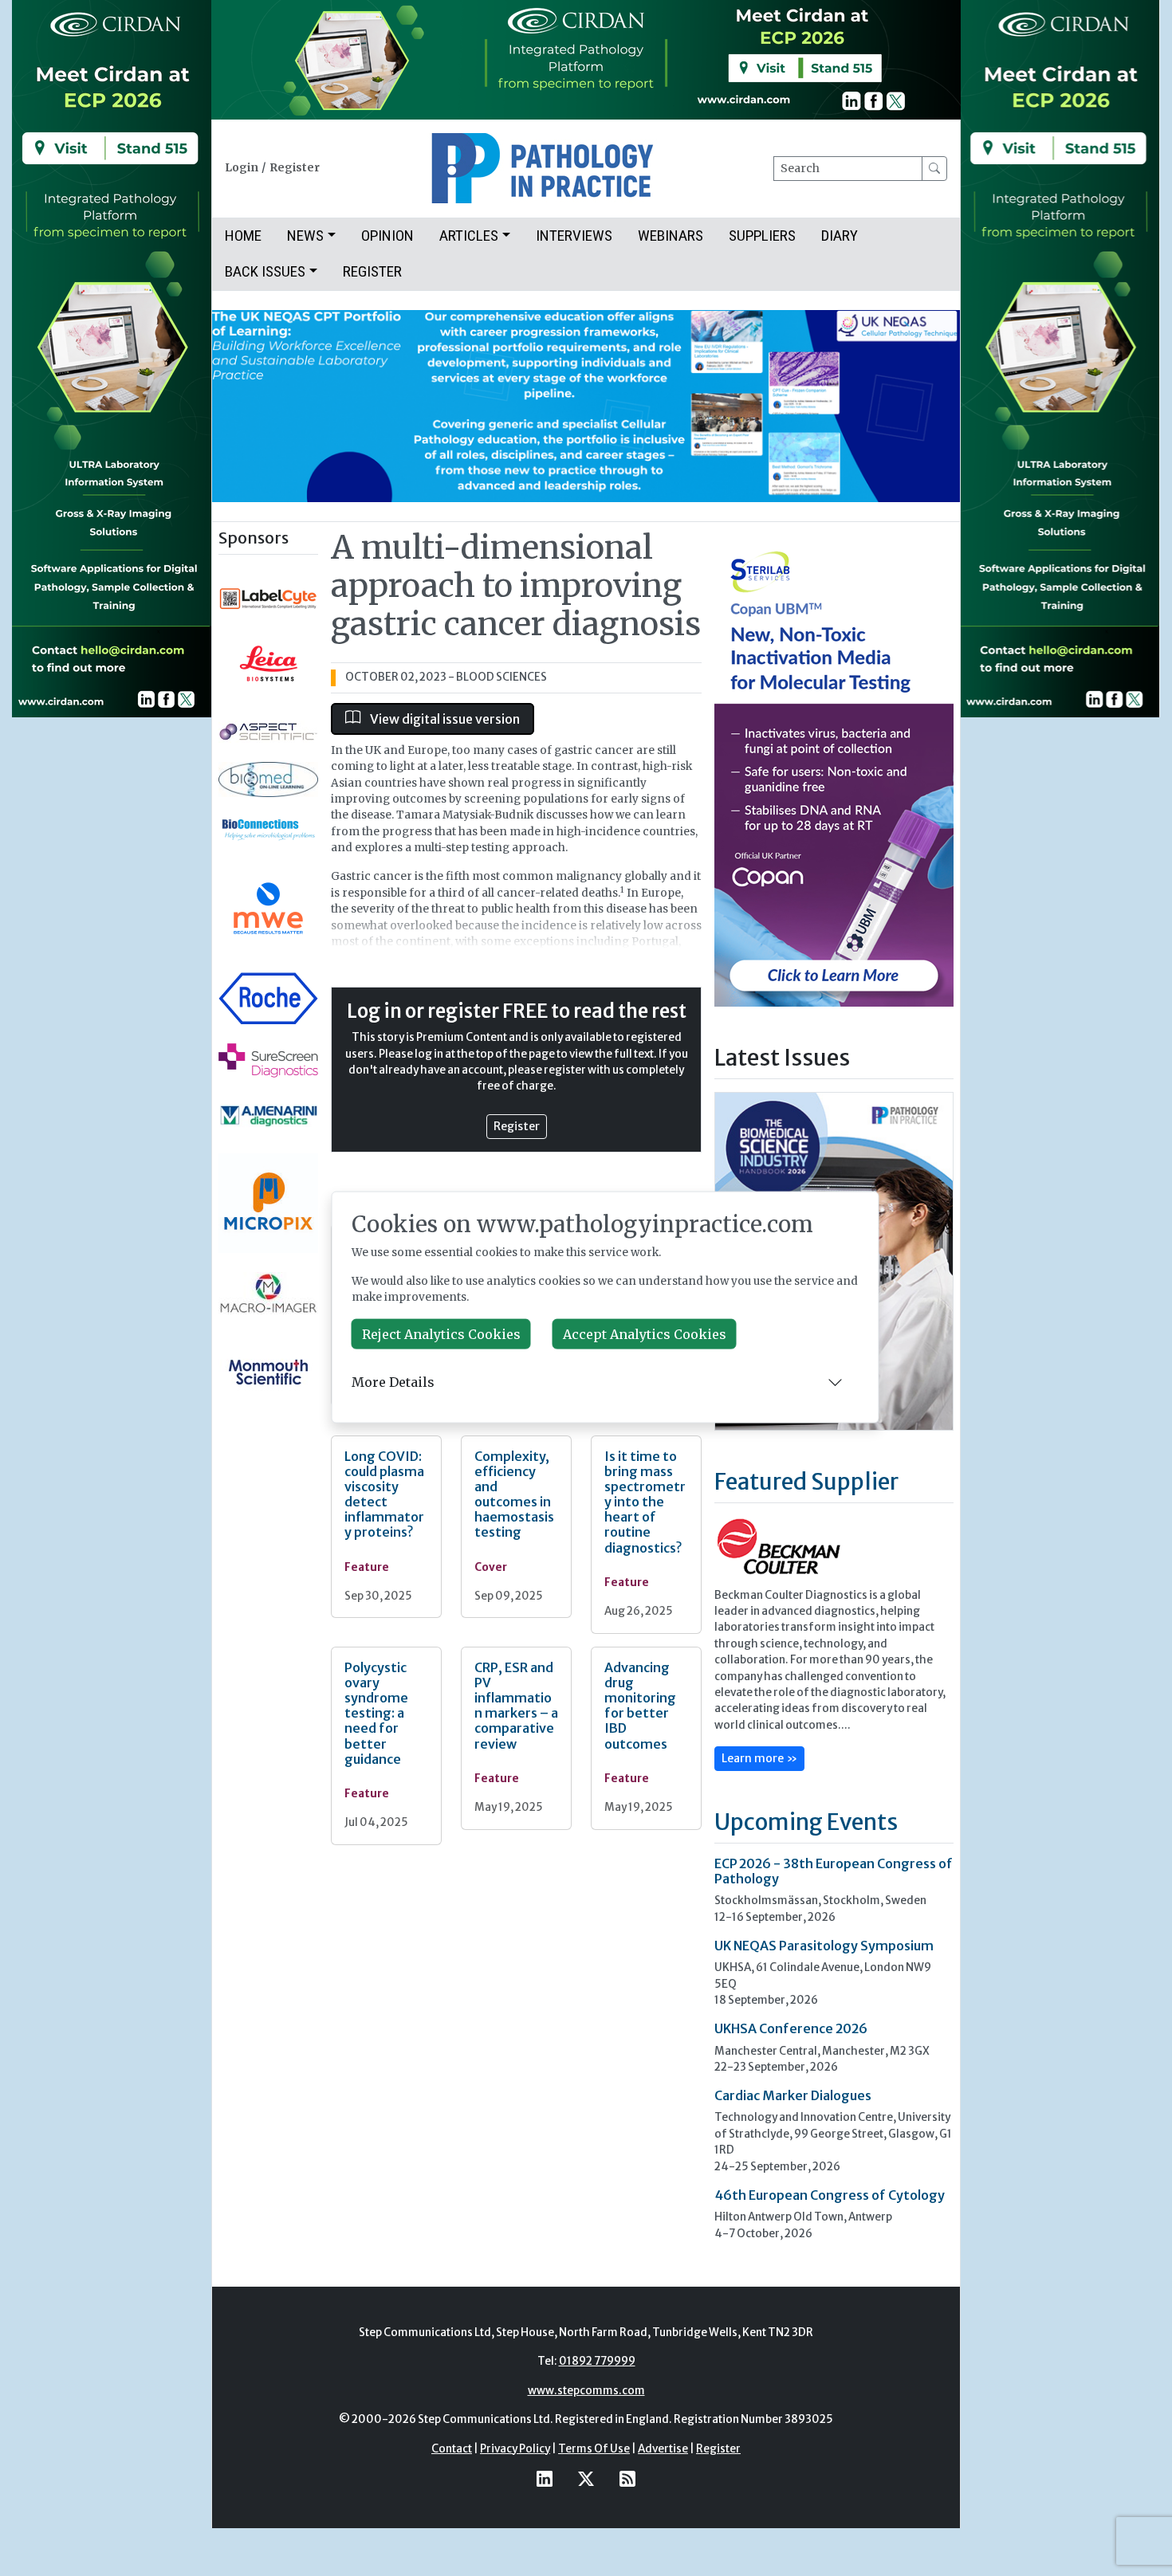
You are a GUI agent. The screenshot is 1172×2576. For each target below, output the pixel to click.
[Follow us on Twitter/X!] (586, 2479)
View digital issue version (444, 719)
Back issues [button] (265, 271)
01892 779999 (597, 2361)
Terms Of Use (594, 2449)
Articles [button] (469, 236)
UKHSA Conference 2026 (791, 2028)
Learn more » (759, 1758)
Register (295, 168)
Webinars (671, 236)
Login (242, 168)
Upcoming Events (806, 1822)
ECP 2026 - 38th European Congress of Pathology (834, 1871)
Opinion (387, 236)
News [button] (305, 236)
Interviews (574, 236)
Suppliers (762, 236)
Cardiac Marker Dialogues (793, 2095)
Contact (452, 2449)
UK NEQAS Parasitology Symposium (824, 1946)
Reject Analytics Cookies (441, 1333)
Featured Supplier (806, 1482)
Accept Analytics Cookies (645, 1333)
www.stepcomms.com (586, 2391)
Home (243, 236)
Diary (840, 236)
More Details (393, 1382)
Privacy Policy (515, 2449)
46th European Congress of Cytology (830, 2195)
